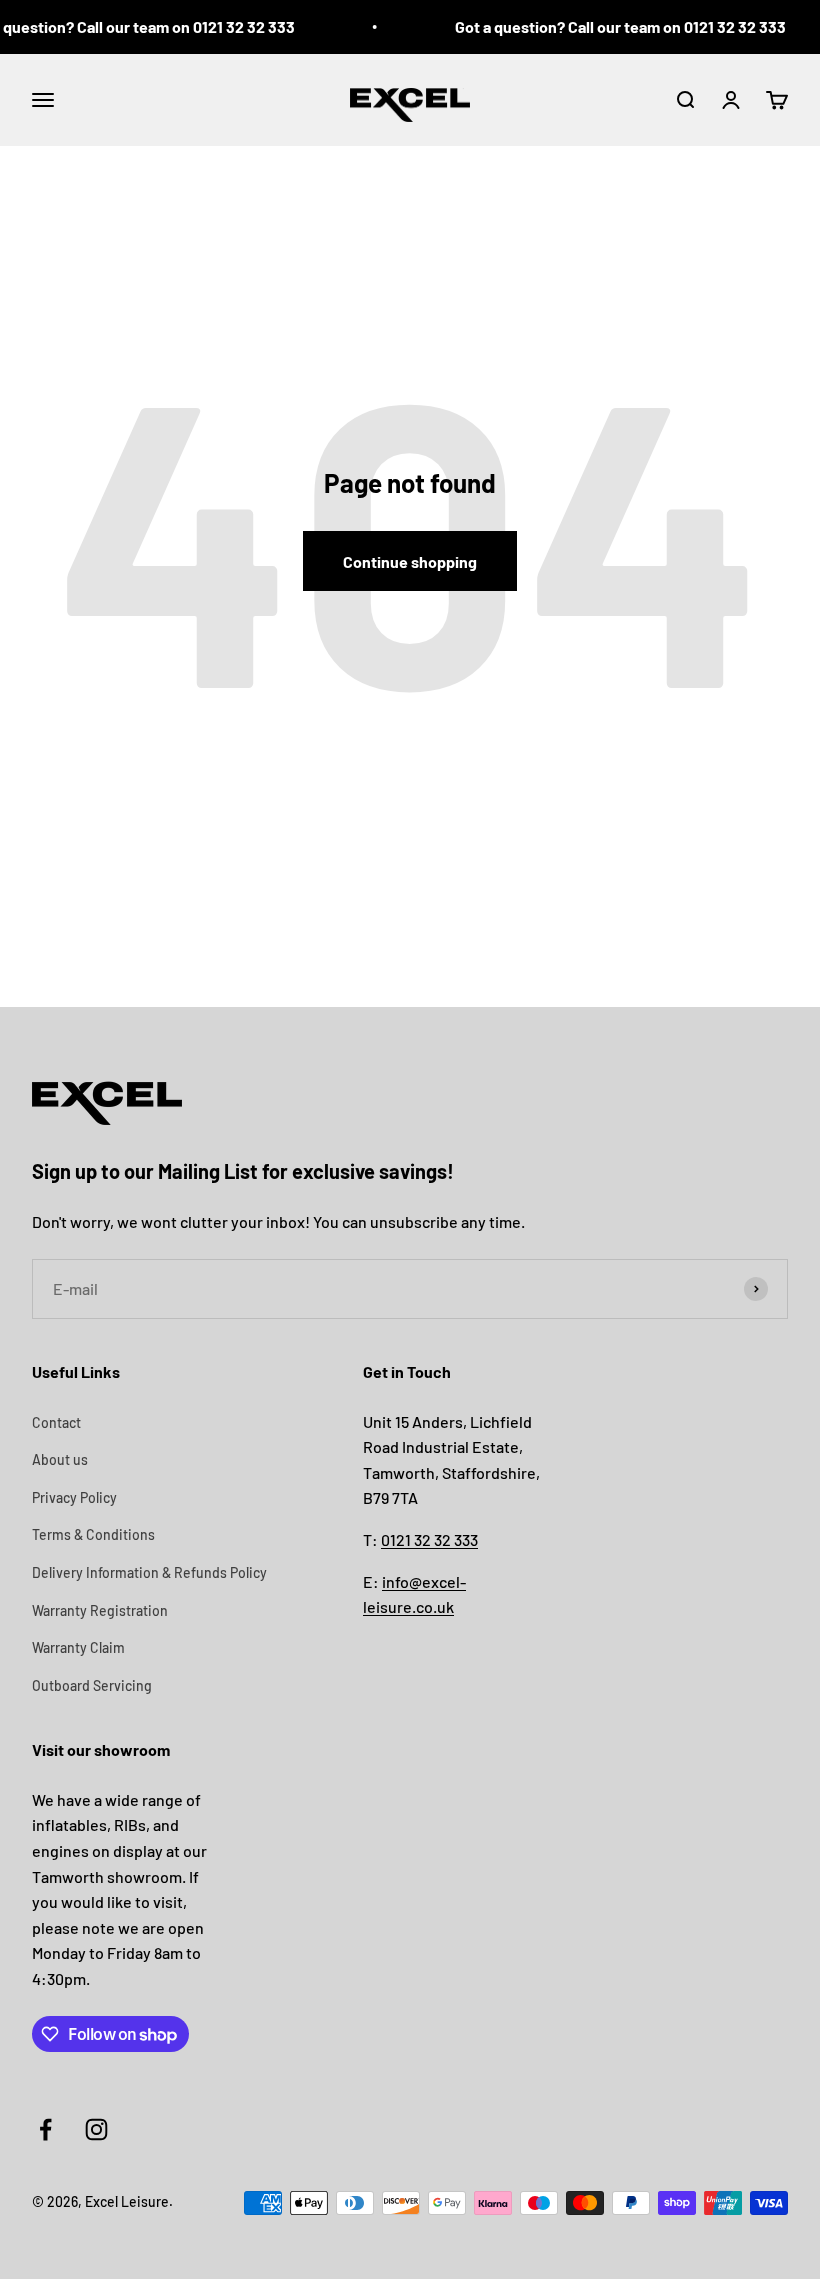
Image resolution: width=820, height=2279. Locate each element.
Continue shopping (410, 561)
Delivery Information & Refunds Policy (149, 1572)
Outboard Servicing (92, 1685)
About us (60, 1459)
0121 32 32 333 (429, 1539)
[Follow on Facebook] (45, 2129)
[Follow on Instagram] (96, 2129)
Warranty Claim (78, 1647)
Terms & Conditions (93, 1534)
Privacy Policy (74, 1497)
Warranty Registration (100, 1610)
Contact (56, 1422)
